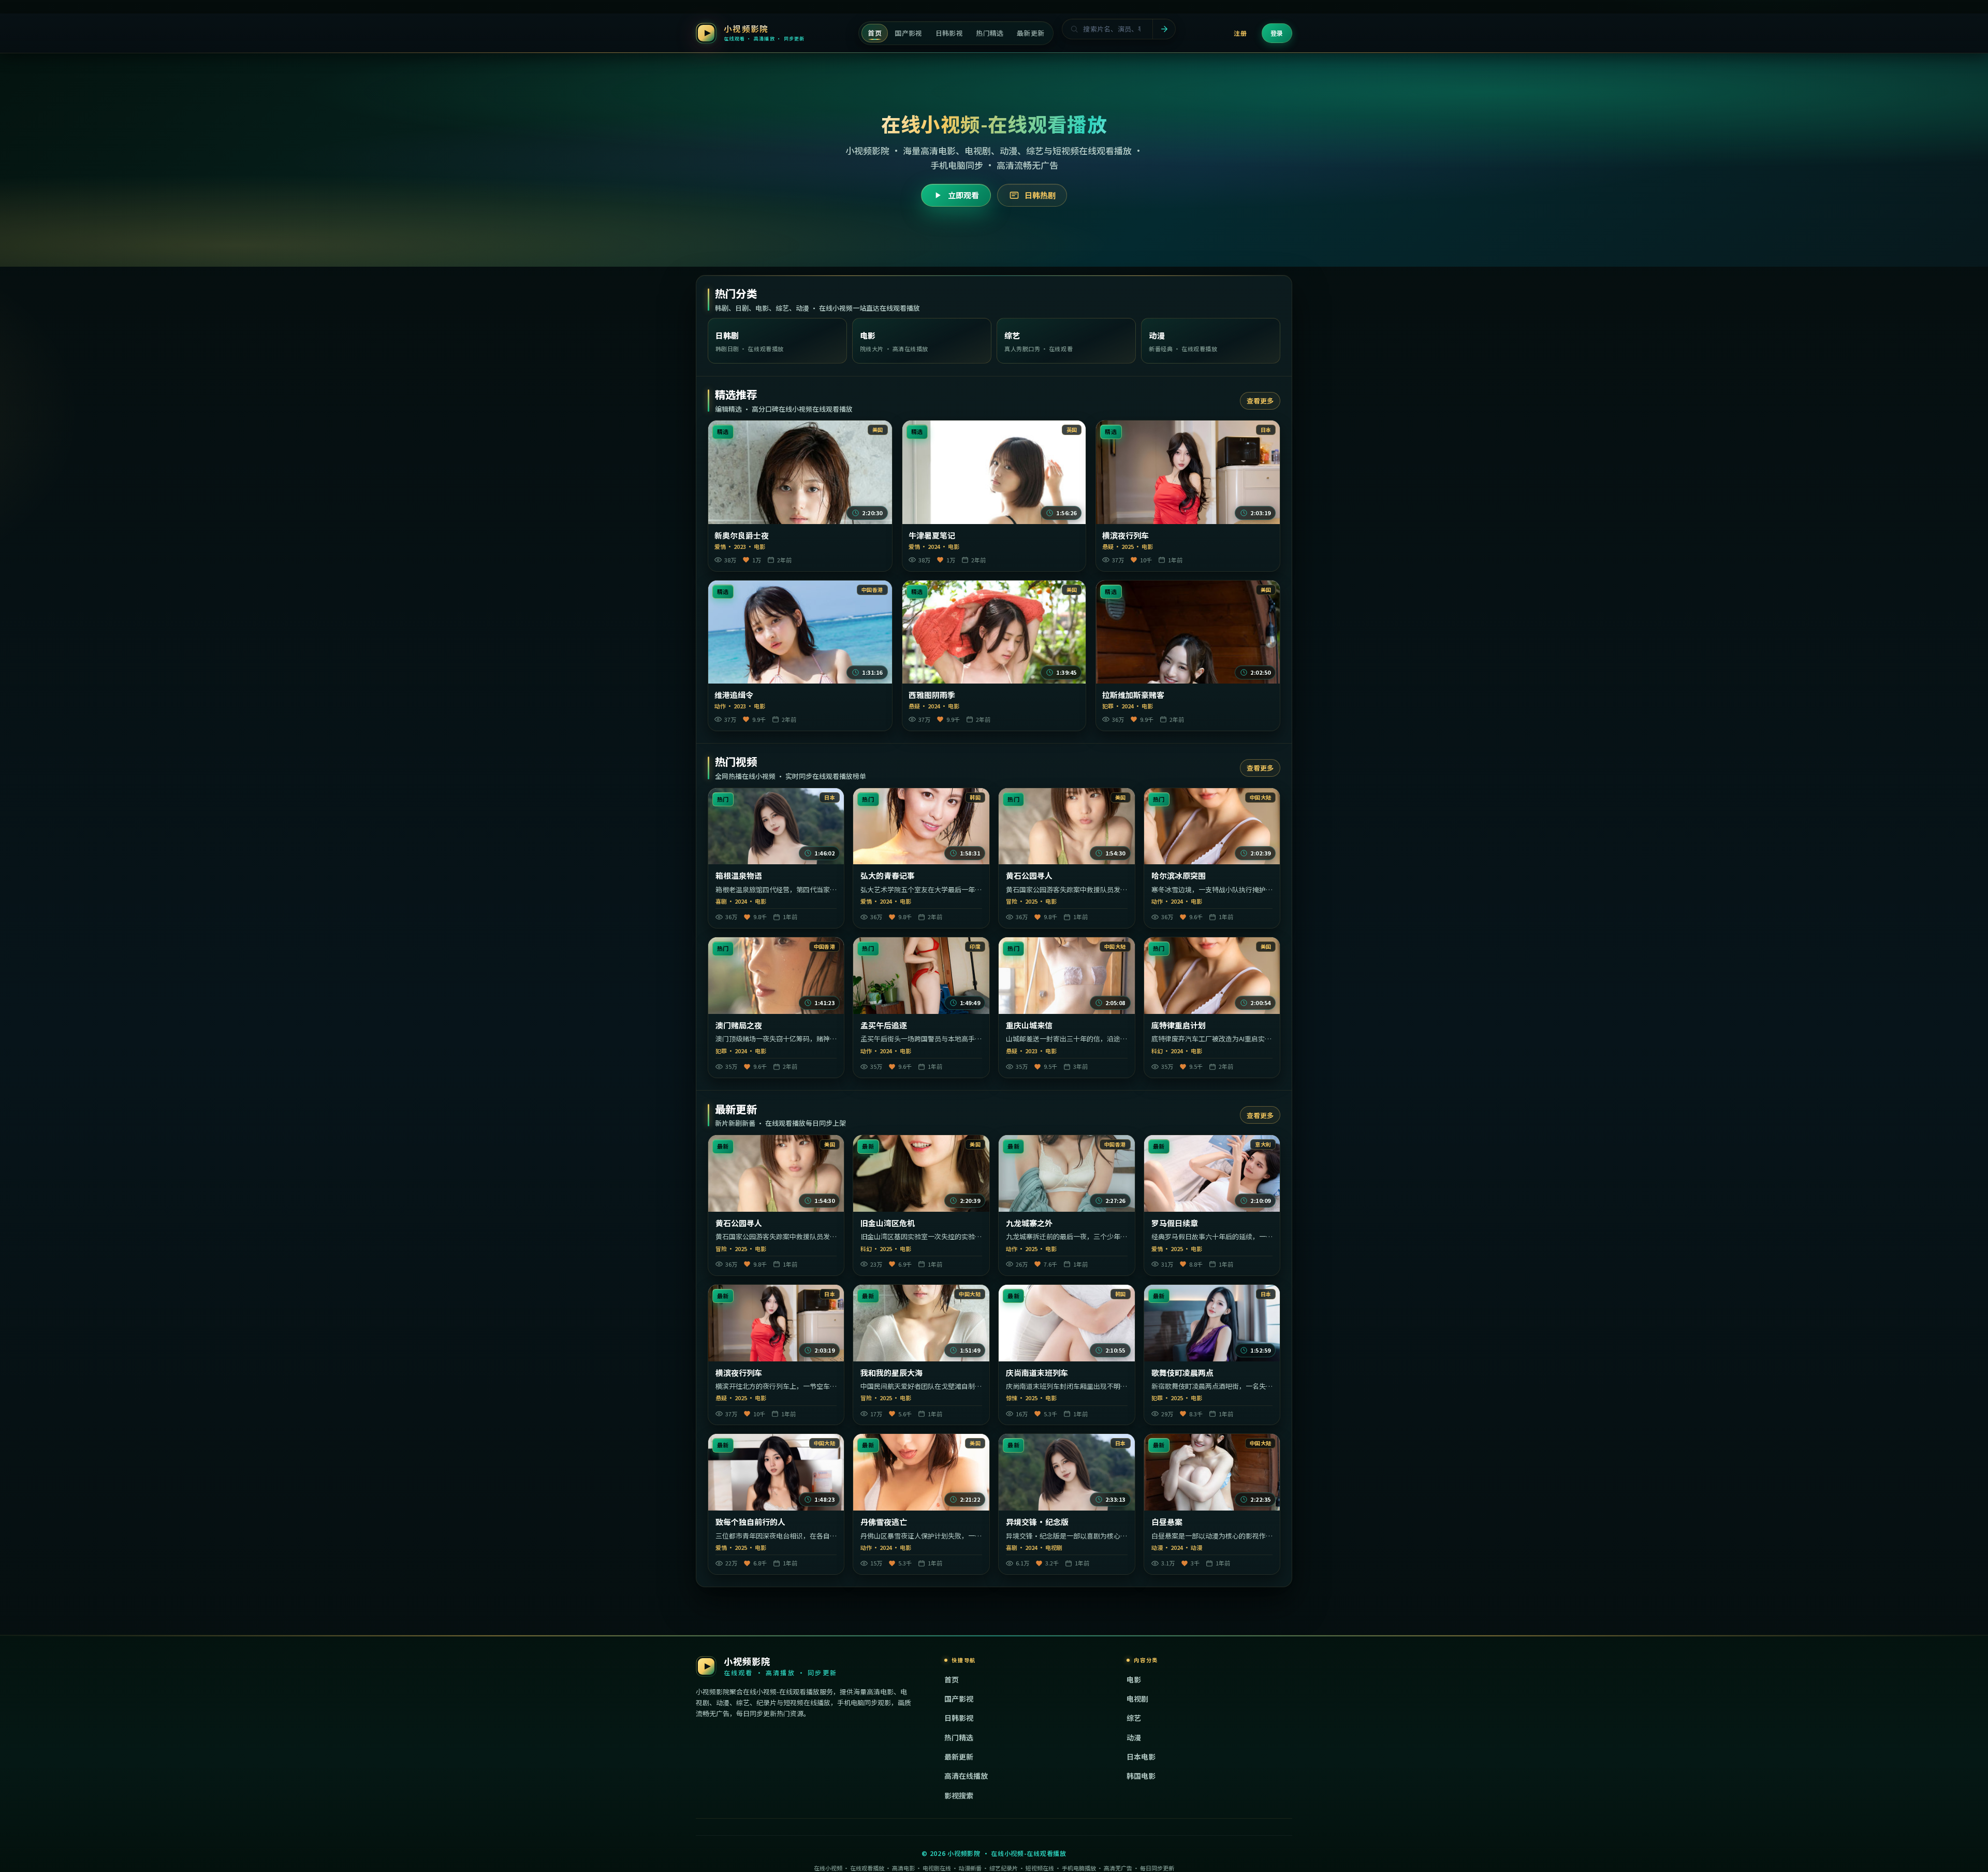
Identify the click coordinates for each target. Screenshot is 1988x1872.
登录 (1277, 33)
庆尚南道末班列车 (1037, 1373)
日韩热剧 (1040, 195)
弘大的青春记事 (888, 876)
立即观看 (963, 195)
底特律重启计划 (1179, 1025)
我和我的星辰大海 (891, 1373)
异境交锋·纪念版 (1037, 1522)
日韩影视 (959, 1718)
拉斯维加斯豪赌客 (1133, 695)
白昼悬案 (1167, 1522)
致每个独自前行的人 (750, 1522)
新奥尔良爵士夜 (742, 535)
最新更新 (959, 1757)
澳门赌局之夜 (739, 1025)
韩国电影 (1141, 1776)
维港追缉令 (734, 695)
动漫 (1134, 1737)
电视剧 (1137, 1699)
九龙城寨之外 (1029, 1223)
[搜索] (1164, 29)
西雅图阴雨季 (932, 695)
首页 (952, 1679)
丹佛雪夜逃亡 (884, 1522)
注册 (1240, 33)
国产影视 (959, 1699)
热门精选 (959, 1737)
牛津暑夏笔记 (932, 535)
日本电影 (1141, 1757)
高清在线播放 (966, 1776)
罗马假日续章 (1175, 1223)
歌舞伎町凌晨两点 (1182, 1373)
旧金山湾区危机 (888, 1223)
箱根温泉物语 (739, 876)
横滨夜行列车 (1125, 535)
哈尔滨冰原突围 (1179, 876)
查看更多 (1260, 401)
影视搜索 (959, 1795)
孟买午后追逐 (884, 1025)
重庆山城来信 (1029, 1025)
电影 (1134, 1679)
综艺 (1134, 1718)
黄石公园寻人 (1029, 876)
